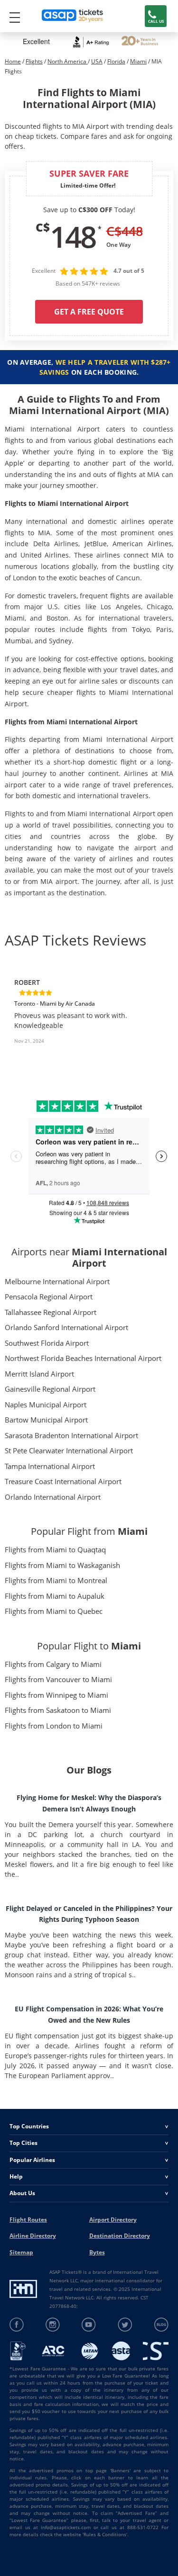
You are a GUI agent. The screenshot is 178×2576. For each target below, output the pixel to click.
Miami (138, 61)
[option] (89, 1015)
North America (68, 61)
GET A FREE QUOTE (89, 312)
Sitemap (21, 2252)
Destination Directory (120, 2236)
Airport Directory (113, 2220)
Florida (116, 61)
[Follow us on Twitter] (125, 2325)
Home (13, 61)
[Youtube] (89, 2325)
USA (97, 61)
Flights (34, 61)
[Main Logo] (73, 16)
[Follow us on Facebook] (17, 2325)
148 (73, 236)
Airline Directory (33, 2236)
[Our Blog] (161, 2325)
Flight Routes (28, 2220)
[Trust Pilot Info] (140, 42)
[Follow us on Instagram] (53, 2325)
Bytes (97, 2252)
